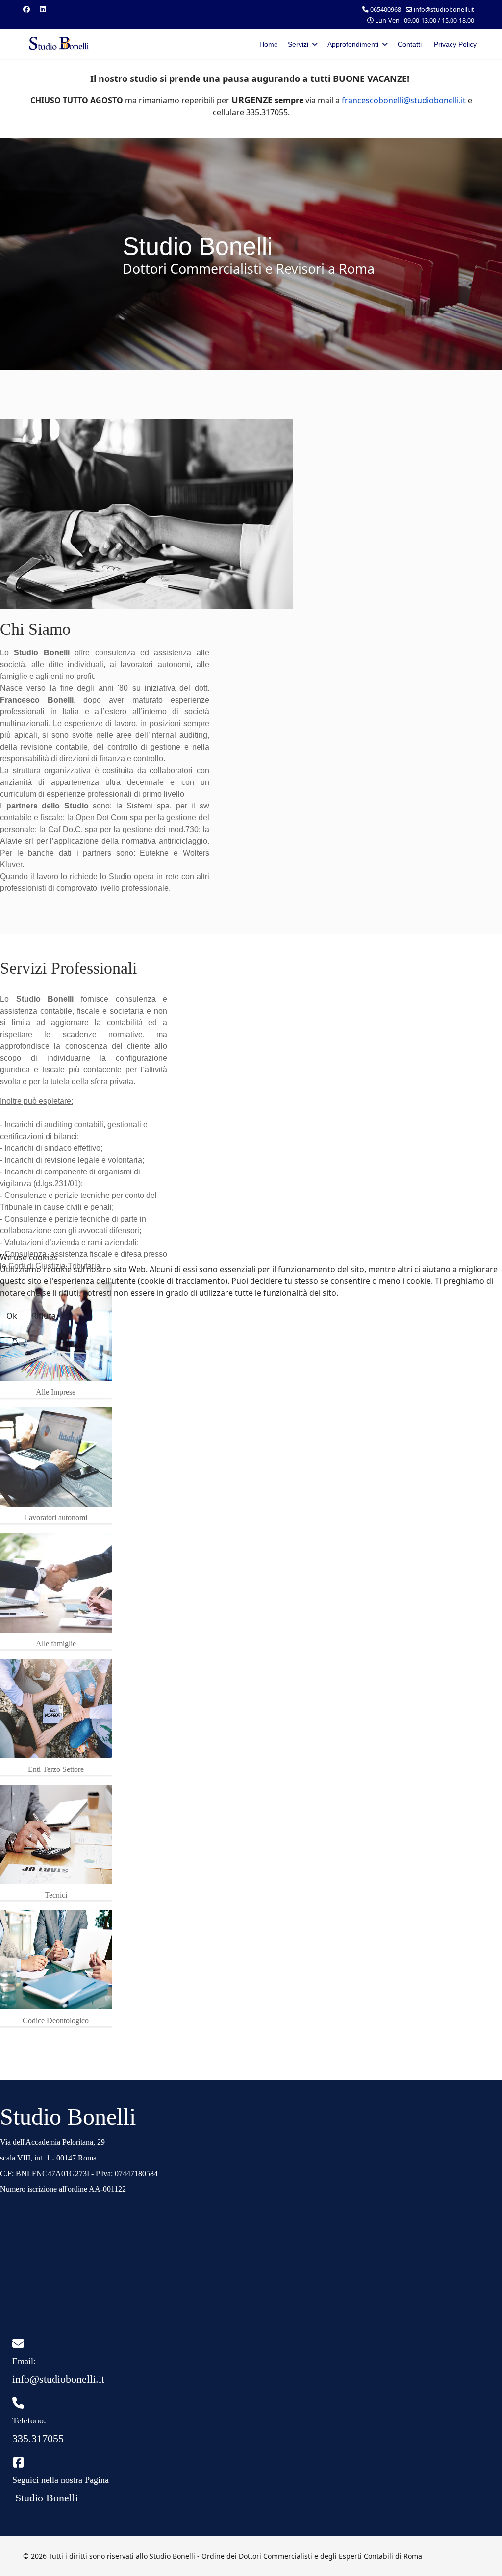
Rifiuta (44, 1316)
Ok (12, 1316)
